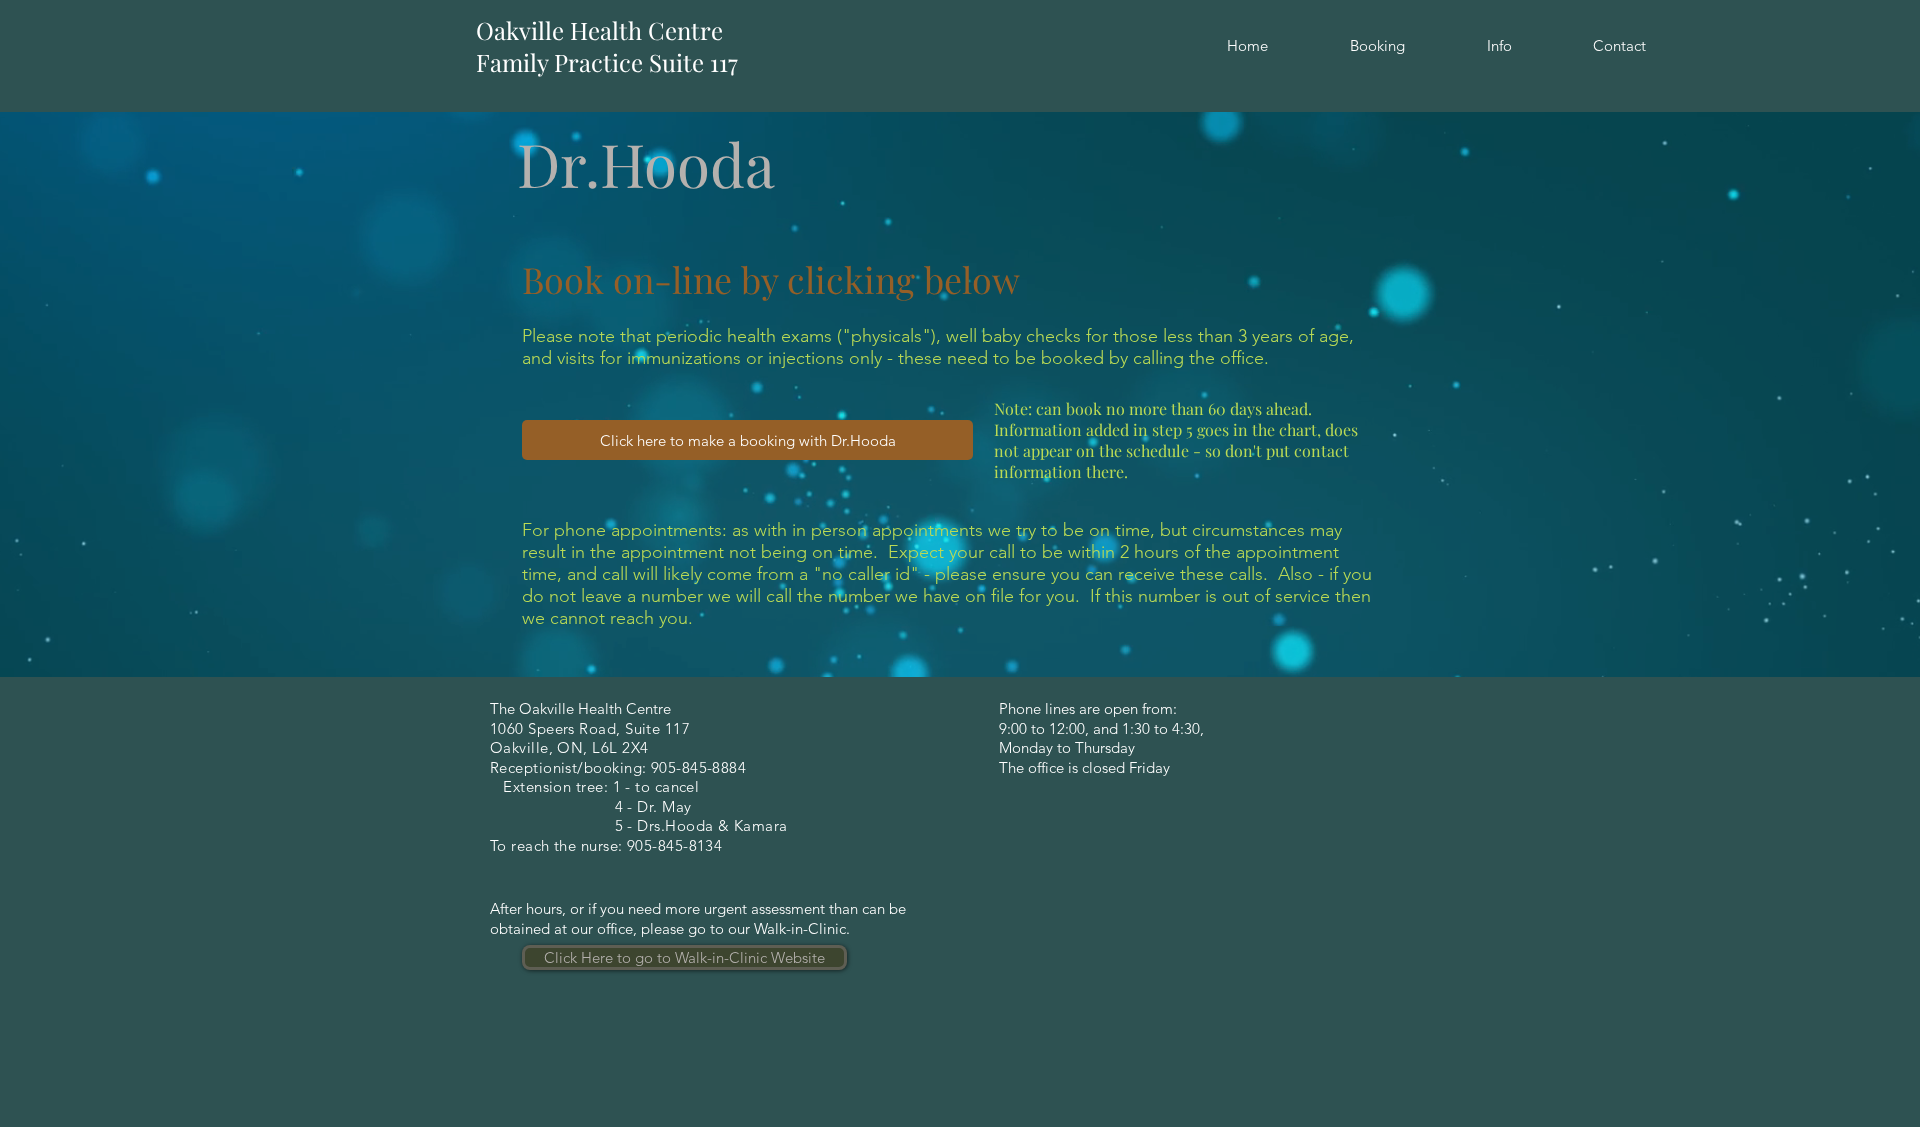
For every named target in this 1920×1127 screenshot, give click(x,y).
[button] (1377, 46)
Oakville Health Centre (599, 30)
